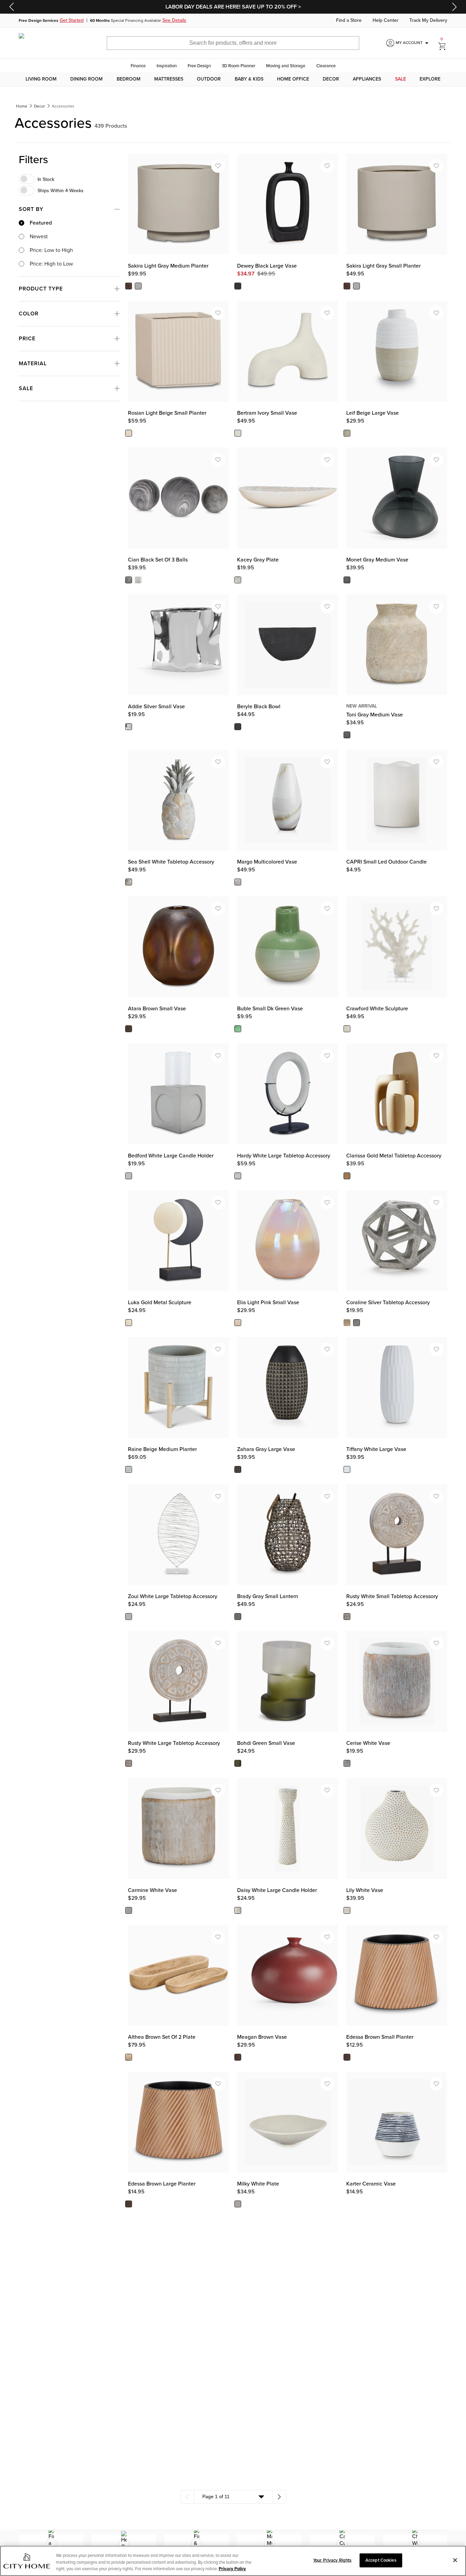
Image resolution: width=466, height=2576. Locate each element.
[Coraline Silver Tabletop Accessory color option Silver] (356, 1323)
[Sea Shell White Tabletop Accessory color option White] (129, 882)
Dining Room (86, 79)
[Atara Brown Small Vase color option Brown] (129, 1029)
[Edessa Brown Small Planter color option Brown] (347, 2057)
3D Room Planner (238, 66)
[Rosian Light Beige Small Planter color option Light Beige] (129, 433)
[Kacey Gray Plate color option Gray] (238, 580)
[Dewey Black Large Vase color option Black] (238, 286)
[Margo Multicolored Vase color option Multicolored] (238, 882)
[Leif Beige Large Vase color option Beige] (347, 433)
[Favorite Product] (218, 166)
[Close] (455, 2560)
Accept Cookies (381, 2560)
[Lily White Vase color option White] (347, 1910)
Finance (138, 66)
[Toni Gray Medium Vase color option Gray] (347, 735)
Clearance (326, 66)
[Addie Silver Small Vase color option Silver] (129, 727)
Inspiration (167, 66)
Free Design (199, 66)
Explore (430, 79)
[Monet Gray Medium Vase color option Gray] (347, 580)
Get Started (72, 20)
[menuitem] (41, 79)
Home (22, 106)
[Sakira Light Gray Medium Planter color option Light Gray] (138, 286)
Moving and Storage (286, 66)
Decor (331, 79)
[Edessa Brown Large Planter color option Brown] (129, 2204)
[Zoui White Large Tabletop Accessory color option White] (129, 1617)
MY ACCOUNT (413, 43)
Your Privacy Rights (332, 2560)
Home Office (293, 79)
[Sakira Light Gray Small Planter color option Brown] (347, 286)
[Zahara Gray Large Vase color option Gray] (238, 1470)
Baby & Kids (249, 79)
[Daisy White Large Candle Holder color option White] (238, 1910)
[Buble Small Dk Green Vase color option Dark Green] (238, 1029)
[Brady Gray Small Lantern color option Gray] (238, 1617)
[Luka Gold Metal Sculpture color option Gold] (129, 1323)
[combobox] (233, 2497)
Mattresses (169, 79)
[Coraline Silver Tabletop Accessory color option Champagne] (347, 1323)
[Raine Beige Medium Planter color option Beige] (129, 1470)
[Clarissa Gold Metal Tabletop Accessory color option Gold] (347, 1176)
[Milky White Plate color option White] (238, 2204)
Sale (401, 79)
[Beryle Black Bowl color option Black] (238, 727)
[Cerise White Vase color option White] (347, 1764)
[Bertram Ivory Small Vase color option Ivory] (238, 433)
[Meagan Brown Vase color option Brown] (238, 2057)
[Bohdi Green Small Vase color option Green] (238, 1764)
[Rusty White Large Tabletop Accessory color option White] (129, 1764)
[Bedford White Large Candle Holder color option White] (129, 1176)
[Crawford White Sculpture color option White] (347, 1029)
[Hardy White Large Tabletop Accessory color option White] (238, 1176)
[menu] (233, 79)
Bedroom (129, 79)
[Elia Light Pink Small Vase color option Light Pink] (238, 1323)
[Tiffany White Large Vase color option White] (347, 1470)
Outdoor (209, 79)
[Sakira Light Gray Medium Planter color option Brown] (129, 286)
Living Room (41, 79)
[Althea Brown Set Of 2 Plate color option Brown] (129, 2057)
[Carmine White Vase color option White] (129, 1910)
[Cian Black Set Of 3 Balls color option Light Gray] (138, 580)
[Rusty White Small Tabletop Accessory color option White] (347, 1617)
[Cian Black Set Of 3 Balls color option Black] (129, 580)
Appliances (367, 79)
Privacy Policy (232, 2569)
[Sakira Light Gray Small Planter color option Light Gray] (356, 286)
